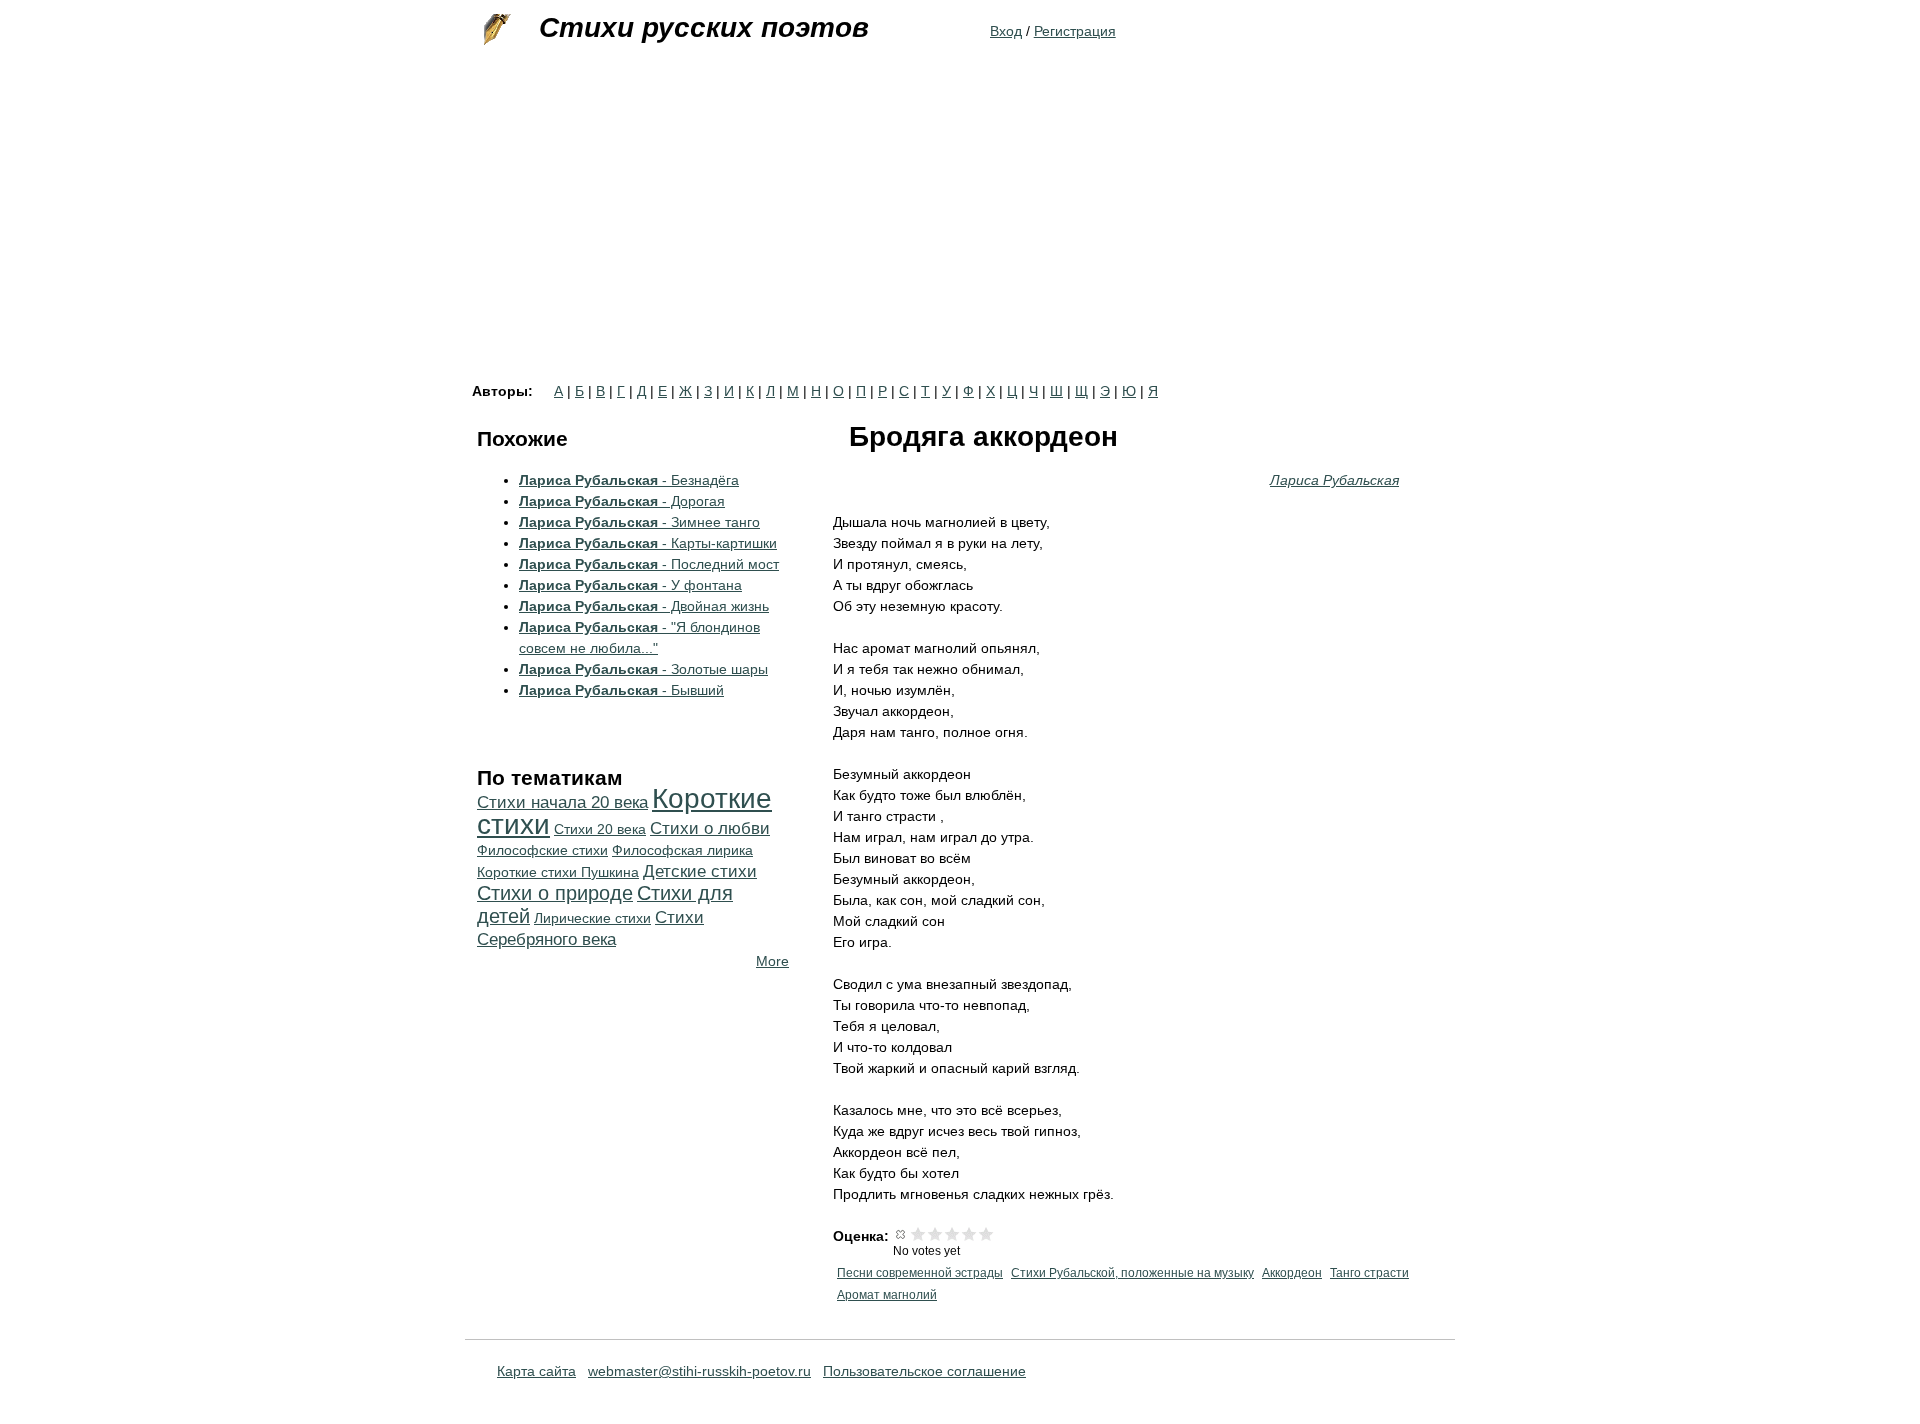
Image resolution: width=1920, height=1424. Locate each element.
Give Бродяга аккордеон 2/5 (935, 1233)
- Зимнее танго (639, 522)
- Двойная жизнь (644, 606)
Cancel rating (901, 1233)
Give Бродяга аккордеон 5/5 (986, 1233)
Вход (1006, 31)
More (772, 961)
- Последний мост (649, 564)
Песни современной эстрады (920, 1273)
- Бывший (621, 690)
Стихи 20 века (600, 829)
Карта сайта (536, 1371)
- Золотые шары (643, 669)
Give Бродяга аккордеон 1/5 (918, 1233)
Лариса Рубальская (1334, 480)
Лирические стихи (592, 918)
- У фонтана (630, 585)
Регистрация (1075, 31)
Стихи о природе (555, 893)
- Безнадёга (629, 480)
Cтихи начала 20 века (562, 802)
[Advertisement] (960, 234)
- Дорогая (622, 501)
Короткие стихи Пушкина (558, 872)
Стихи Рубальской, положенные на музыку (1132, 1273)
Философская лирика (682, 850)
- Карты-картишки (648, 543)
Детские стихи (700, 871)
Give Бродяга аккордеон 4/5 (969, 1233)
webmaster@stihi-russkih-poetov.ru (699, 1371)
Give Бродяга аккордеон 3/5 (952, 1233)
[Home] (495, 30)
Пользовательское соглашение (924, 1371)
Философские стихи (542, 850)
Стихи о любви (710, 828)
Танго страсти (1369, 1273)
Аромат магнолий (887, 1295)
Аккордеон (1292, 1273)
